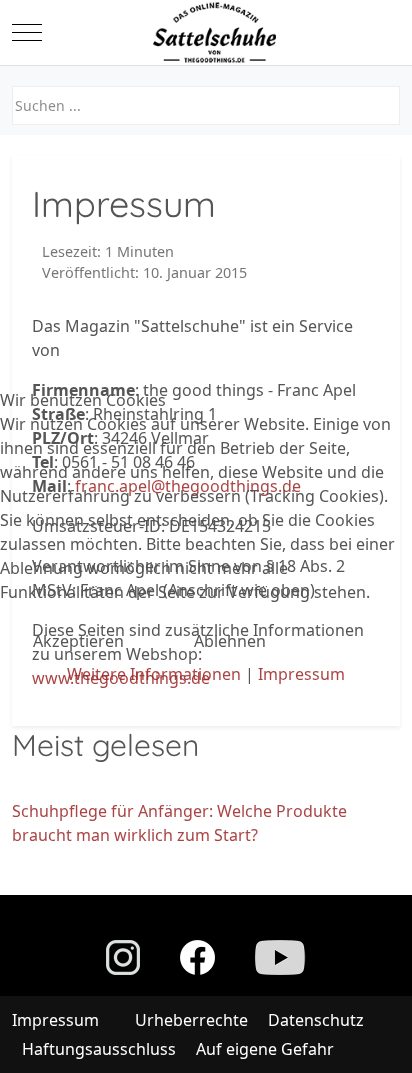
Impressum (301, 674)
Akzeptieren (78, 641)
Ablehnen (230, 641)
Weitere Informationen (154, 674)
